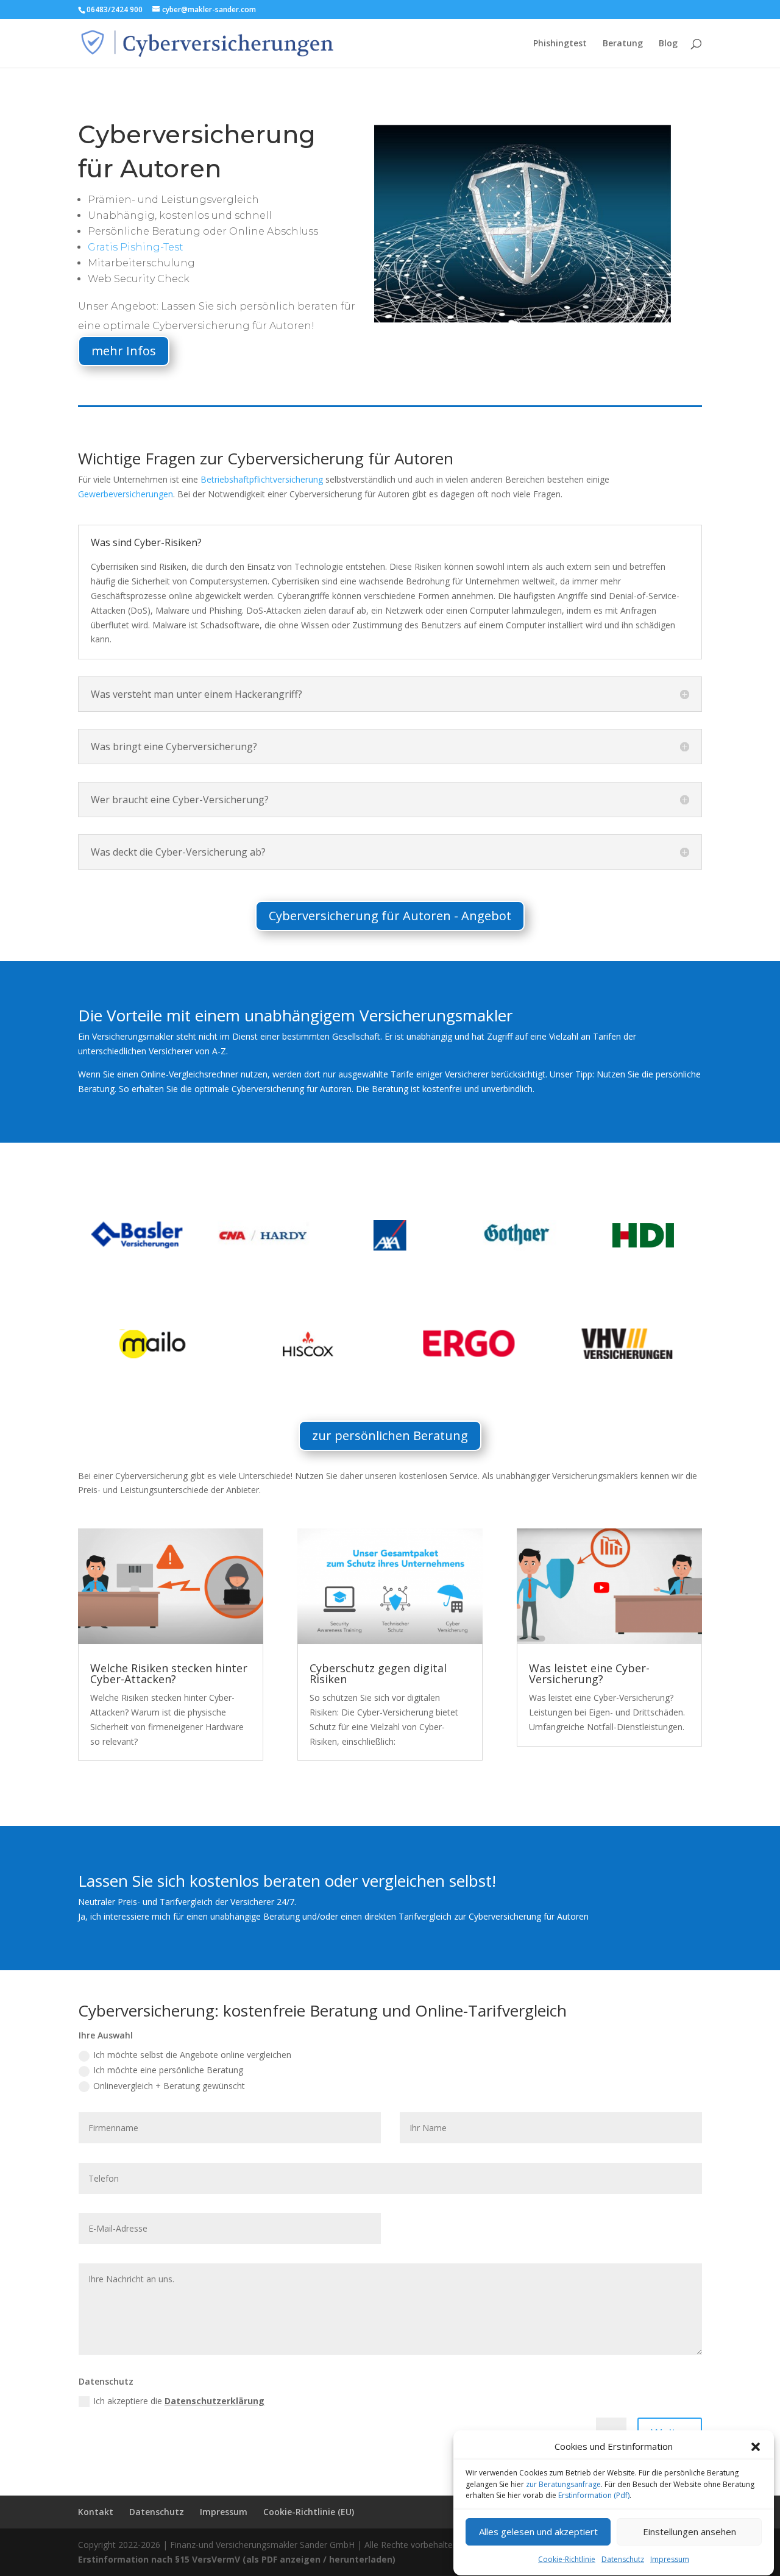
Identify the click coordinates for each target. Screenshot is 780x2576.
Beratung (623, 44)
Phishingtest (560, 44)
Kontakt (96, 2512)
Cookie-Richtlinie (567, 2559)
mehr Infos (124, 351)
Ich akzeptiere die (179, 2401)
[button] (756, 2447)
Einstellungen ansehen (690, 2532)
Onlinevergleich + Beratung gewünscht (169, 2086)
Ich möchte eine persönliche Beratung (168, 2070)
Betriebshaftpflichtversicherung (262, 479)
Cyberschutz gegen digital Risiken (378, 1673)
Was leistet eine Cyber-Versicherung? (589, 1673)
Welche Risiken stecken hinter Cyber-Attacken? (169, 1673)
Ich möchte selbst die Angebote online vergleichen (192, 2055)
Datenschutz (623, 2559)
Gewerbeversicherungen (126, 494)
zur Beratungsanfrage (563, 2484)
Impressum (670, 2559)
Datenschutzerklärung (214, 2401)
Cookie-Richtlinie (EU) (309, 2512)
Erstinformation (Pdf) (594, 2495)
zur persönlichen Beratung (390, 1435)
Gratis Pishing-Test (136, 247)
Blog (668, 44)
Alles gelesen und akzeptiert (538, 2532)
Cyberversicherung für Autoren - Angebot (390, 916)
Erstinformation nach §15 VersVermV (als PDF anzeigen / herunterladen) (237, 2559)
